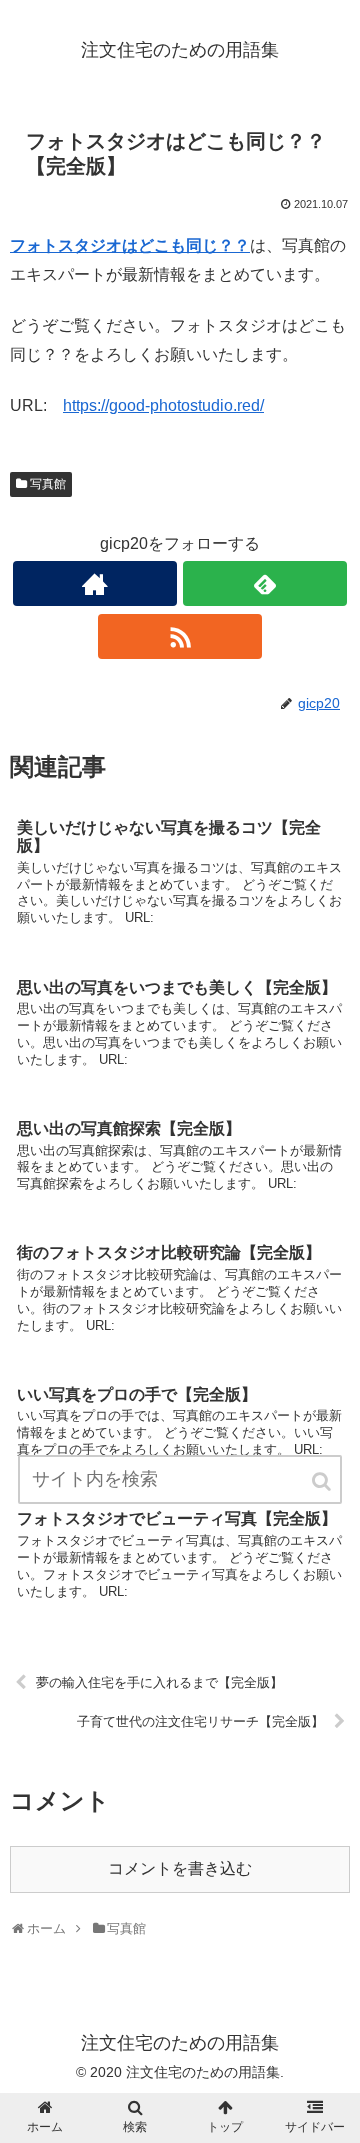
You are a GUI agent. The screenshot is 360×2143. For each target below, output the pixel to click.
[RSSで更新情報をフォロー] (179, 636)
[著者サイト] (94, 583)
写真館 (48, 484)
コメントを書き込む (180, 1868)
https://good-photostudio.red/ (163, 405)
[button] (323, 1481)
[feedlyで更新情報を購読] (264, 583)
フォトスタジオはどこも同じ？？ (130, 245)
